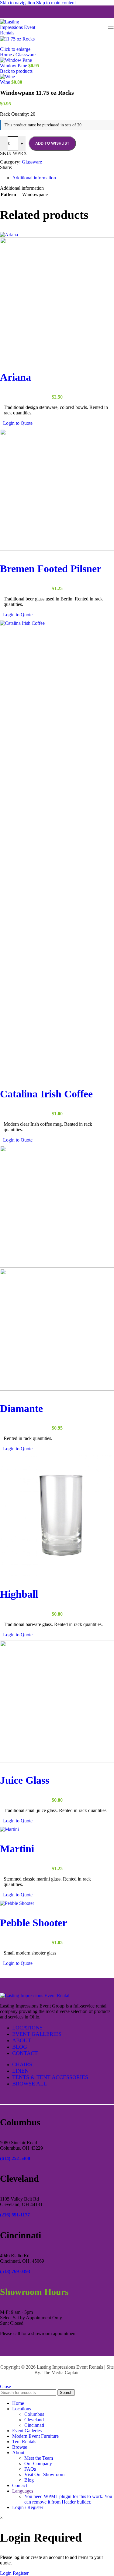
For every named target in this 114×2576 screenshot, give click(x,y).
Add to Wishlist (52, 143)
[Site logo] (21, 33)
